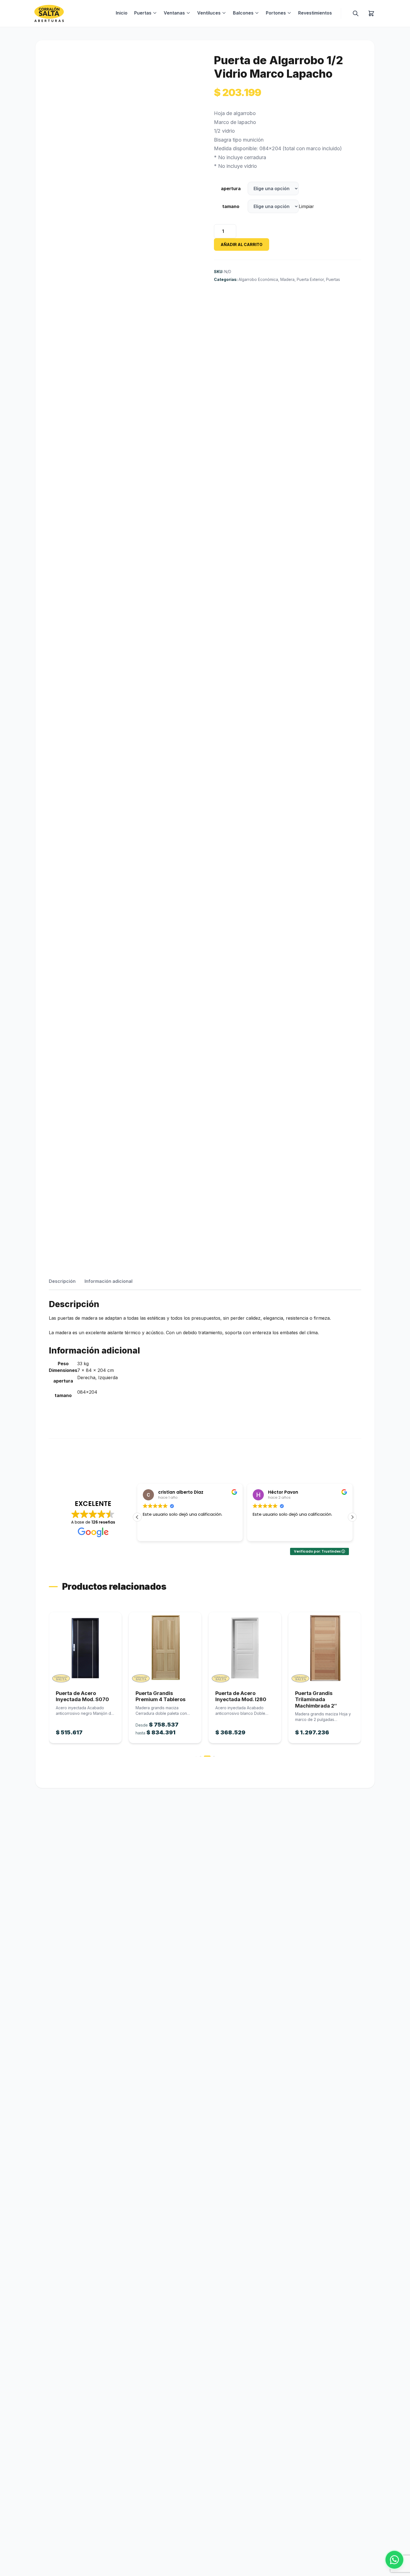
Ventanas (174, 13)
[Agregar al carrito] (85, 1648)
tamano (231, 206)
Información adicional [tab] (108, 1281)
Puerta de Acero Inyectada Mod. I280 (161, 1696)
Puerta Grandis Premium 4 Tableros (81, 1696)
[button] (352, 1517)
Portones (276, 13)
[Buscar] (356, 13)
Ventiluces (209, 13)
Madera (287, 279)
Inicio (122, 13)
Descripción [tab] (62, 1281)
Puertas (143, 13)
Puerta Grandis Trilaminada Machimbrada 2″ (236, 1699)
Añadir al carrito (242, 244)
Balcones (243, 13)
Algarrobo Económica (258, 279)
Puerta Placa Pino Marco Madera (317, 1696)
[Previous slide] (48, 1684)
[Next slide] (362, 1684)
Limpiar (306, 206)
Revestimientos (315, 13)
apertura (231, 188)
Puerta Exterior (310, 279)
